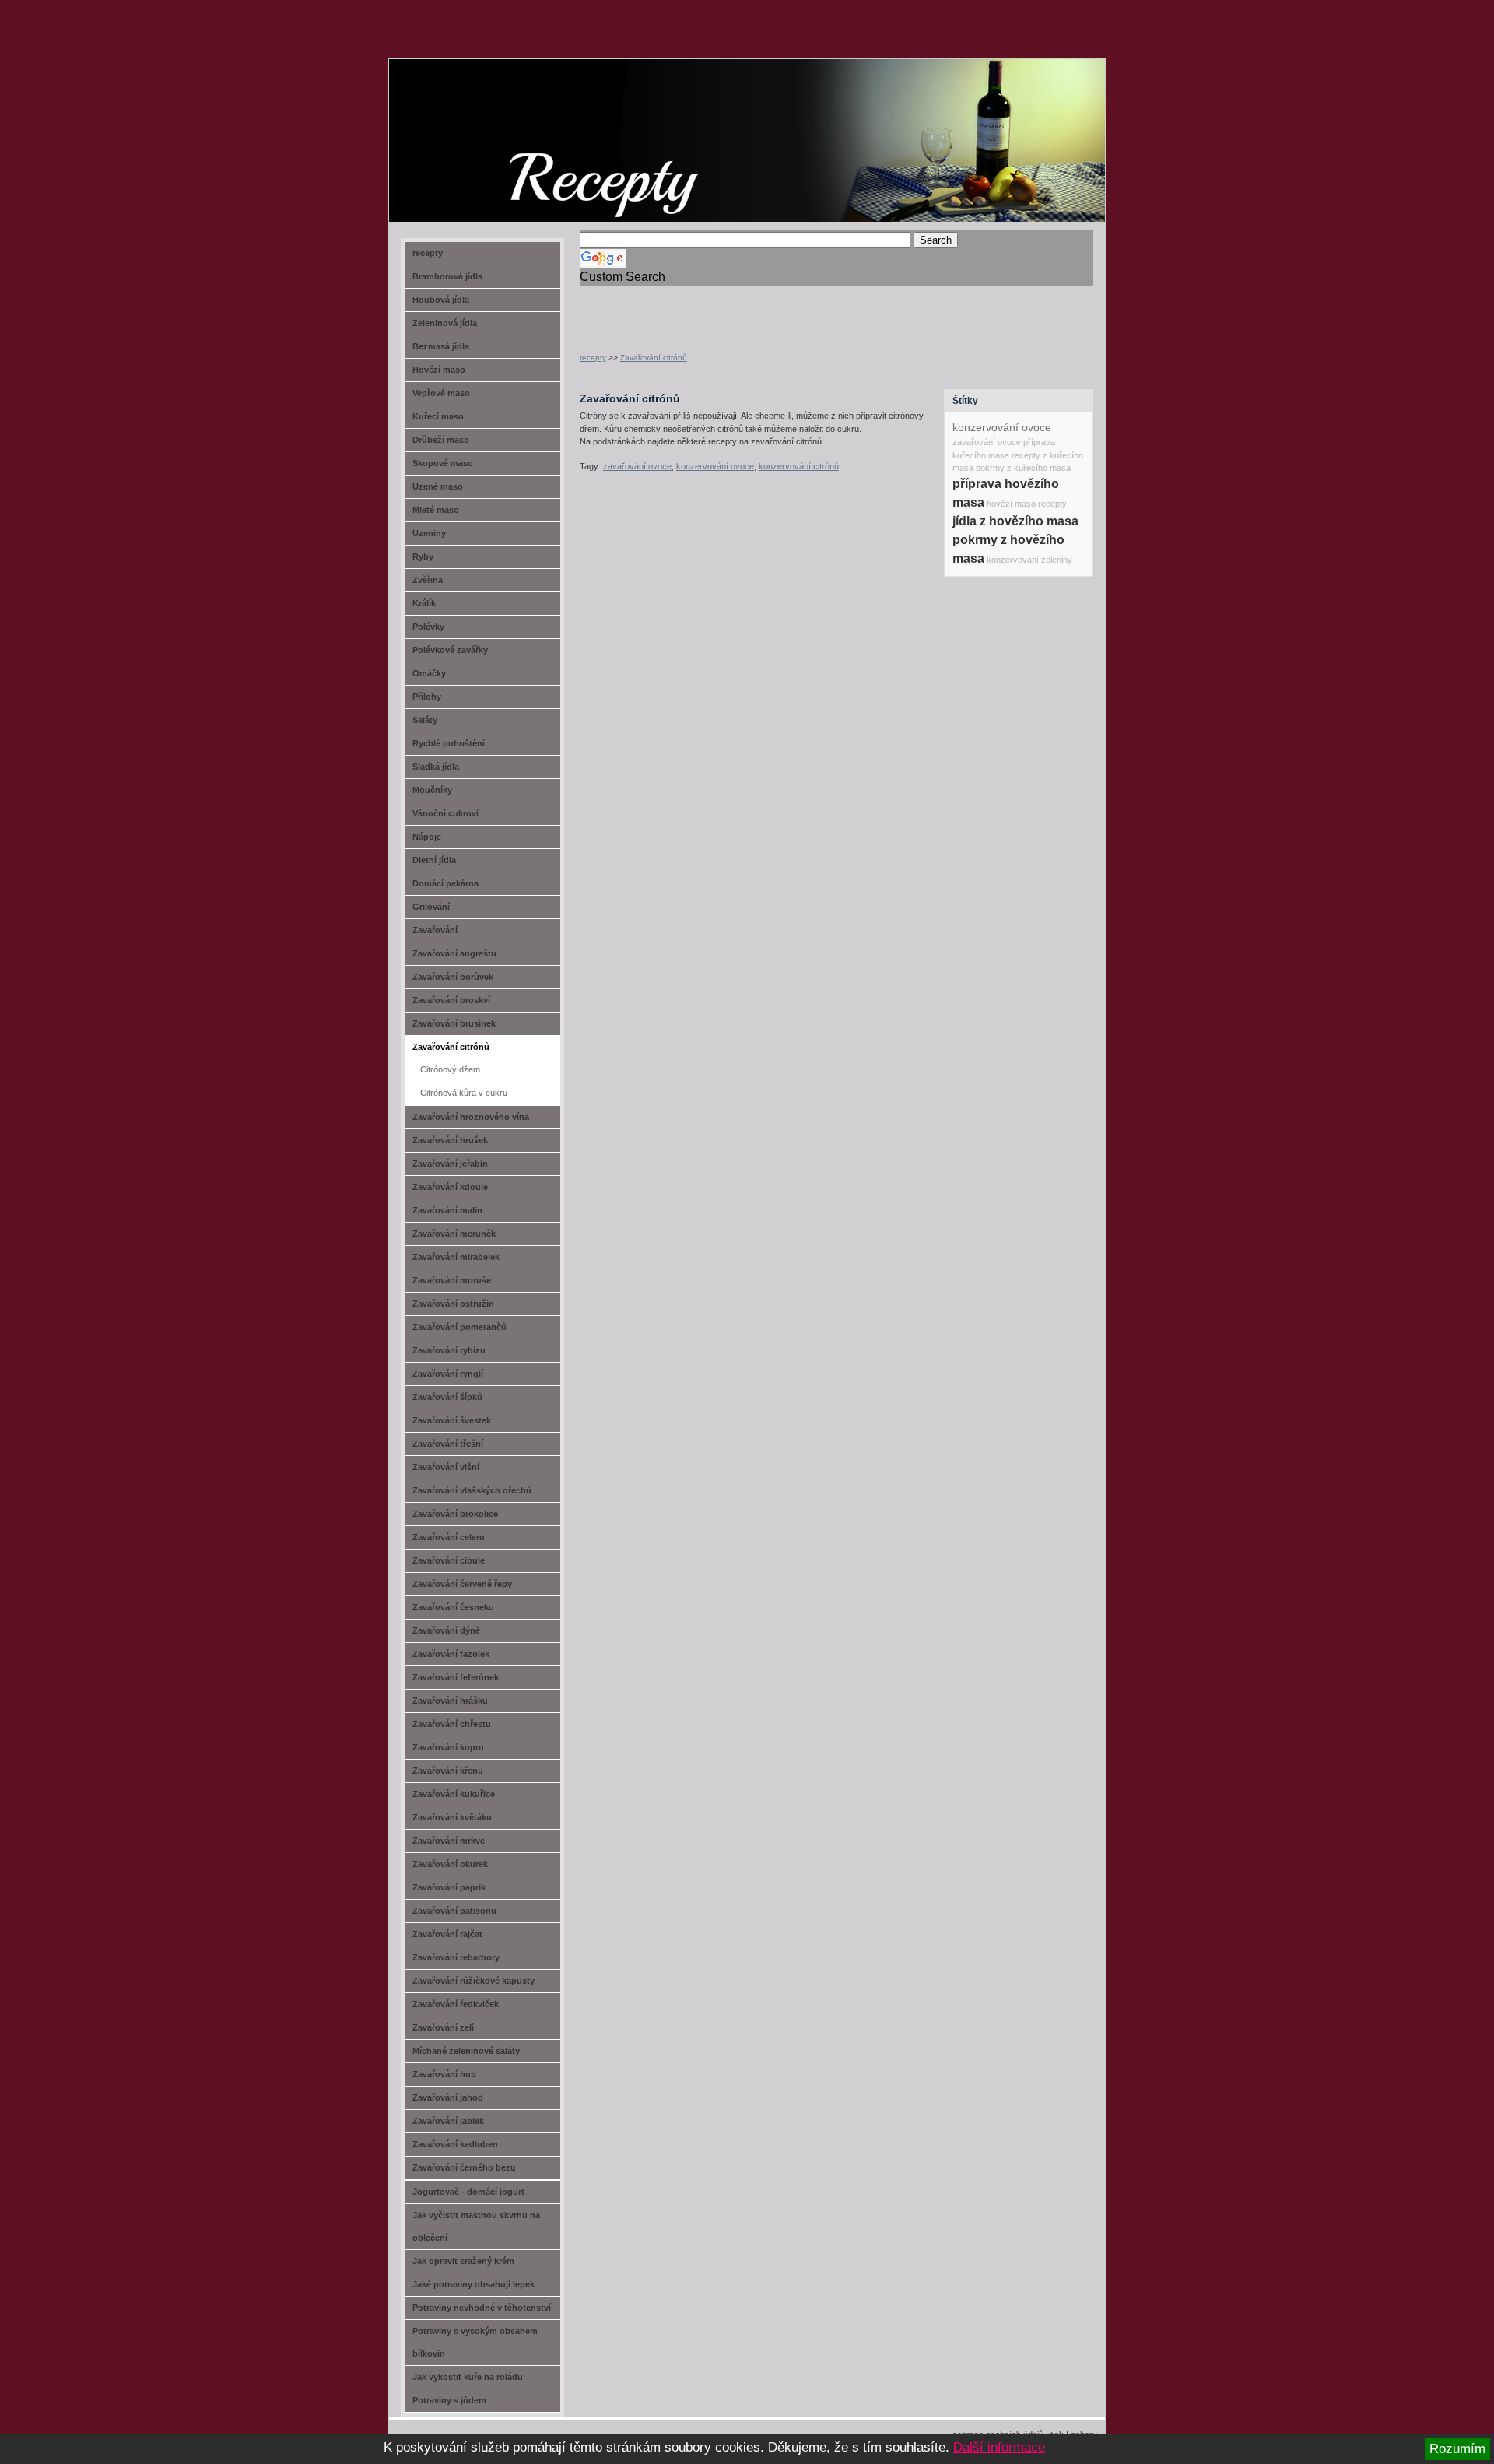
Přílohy (427, 697)
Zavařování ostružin (453, 1304)
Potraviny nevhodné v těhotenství (482, 2308)
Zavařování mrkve (449, 1841)
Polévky (428, 627)
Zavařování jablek (448, 2121)
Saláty (425, 720)
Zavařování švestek (452, 1420)
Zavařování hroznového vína (471, 1117)
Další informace (999, 2447)
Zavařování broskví (451, 1000)
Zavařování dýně (446, 1630)
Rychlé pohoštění (449, 743)
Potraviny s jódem (449, 2400)
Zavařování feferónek (456, 1677)
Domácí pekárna (445, 883)
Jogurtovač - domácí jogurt (468, 2192)
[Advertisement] (762, 310)
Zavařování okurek (450, 1864)
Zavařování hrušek (450, 1140)
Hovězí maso (439, 370)
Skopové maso (443, 463)
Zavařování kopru (448, 1747)
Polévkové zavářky (450, 650)
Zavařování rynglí (448, 1374)
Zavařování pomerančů (459, 1327)
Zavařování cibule (449, 1560)
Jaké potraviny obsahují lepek (473, 2284)
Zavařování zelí (443, 2027)
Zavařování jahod (448, 2097)
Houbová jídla (441, 300)
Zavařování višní (446, 1467)
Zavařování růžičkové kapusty (473, 1981)
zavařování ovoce (637, 466)
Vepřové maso (441, 393)
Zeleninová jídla (445, 323)
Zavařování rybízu (449, 1350)
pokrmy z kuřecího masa (1023, 468)
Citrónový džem (450, 1069)
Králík (424, 603)
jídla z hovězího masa (1015, 521)
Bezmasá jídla (441, 346)
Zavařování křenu (448, 1771)
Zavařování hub (444, 2074)
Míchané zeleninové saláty (466, 2051)
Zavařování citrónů (654, 358)
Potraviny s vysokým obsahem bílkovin (475, 2342)
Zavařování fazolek (451, 1654)
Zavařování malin (447, 1210)
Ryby (423, 556)
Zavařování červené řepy (462, 1584)
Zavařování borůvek (453, 977)
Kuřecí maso (438, 416)
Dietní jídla (434, 860)
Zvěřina (428, 580)
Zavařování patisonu (454, 1911)
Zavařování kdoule (450, 1187)
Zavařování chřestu (452, 1724)
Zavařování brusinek (454, 1023)
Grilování (431, 907)
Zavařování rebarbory (456, 1957)
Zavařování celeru (449, 1537)
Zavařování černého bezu (464, 2167)
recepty (593, 358)
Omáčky (429, 673)
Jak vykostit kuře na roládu (468, 2377)
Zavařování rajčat (447, 1934)
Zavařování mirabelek (456, 1257)
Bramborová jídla (447, 276)
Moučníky (432, 790)
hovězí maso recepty (1027, 504)
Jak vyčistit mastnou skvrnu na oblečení (476, 2226)
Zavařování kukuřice (454, 1794)
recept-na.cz (478, 117)
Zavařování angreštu (454, 953)
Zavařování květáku (452, 1817)
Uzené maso (438, 486)
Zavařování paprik (449, 1887)
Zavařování (435, 930)
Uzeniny (429, 533)
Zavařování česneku (453, 1607)
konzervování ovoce (715, 466)
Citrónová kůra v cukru (464, 1093)
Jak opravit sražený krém (463, 2261)
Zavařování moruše (452, 1280)
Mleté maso (436, 510)
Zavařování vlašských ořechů (472, 1490)
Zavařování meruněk (454, 1234)
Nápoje (427, 837)
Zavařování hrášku (450, 1701)
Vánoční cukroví (445, 813)
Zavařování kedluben (455, 2144)
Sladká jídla (436, 767)
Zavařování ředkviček (456, 2004)
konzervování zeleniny (1029, 560)
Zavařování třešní (448, 1444)
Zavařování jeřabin (450, 1164)
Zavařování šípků (447, 1397)
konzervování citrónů (799, 466)
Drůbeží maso (441, 440)
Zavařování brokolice (455, 1514)
